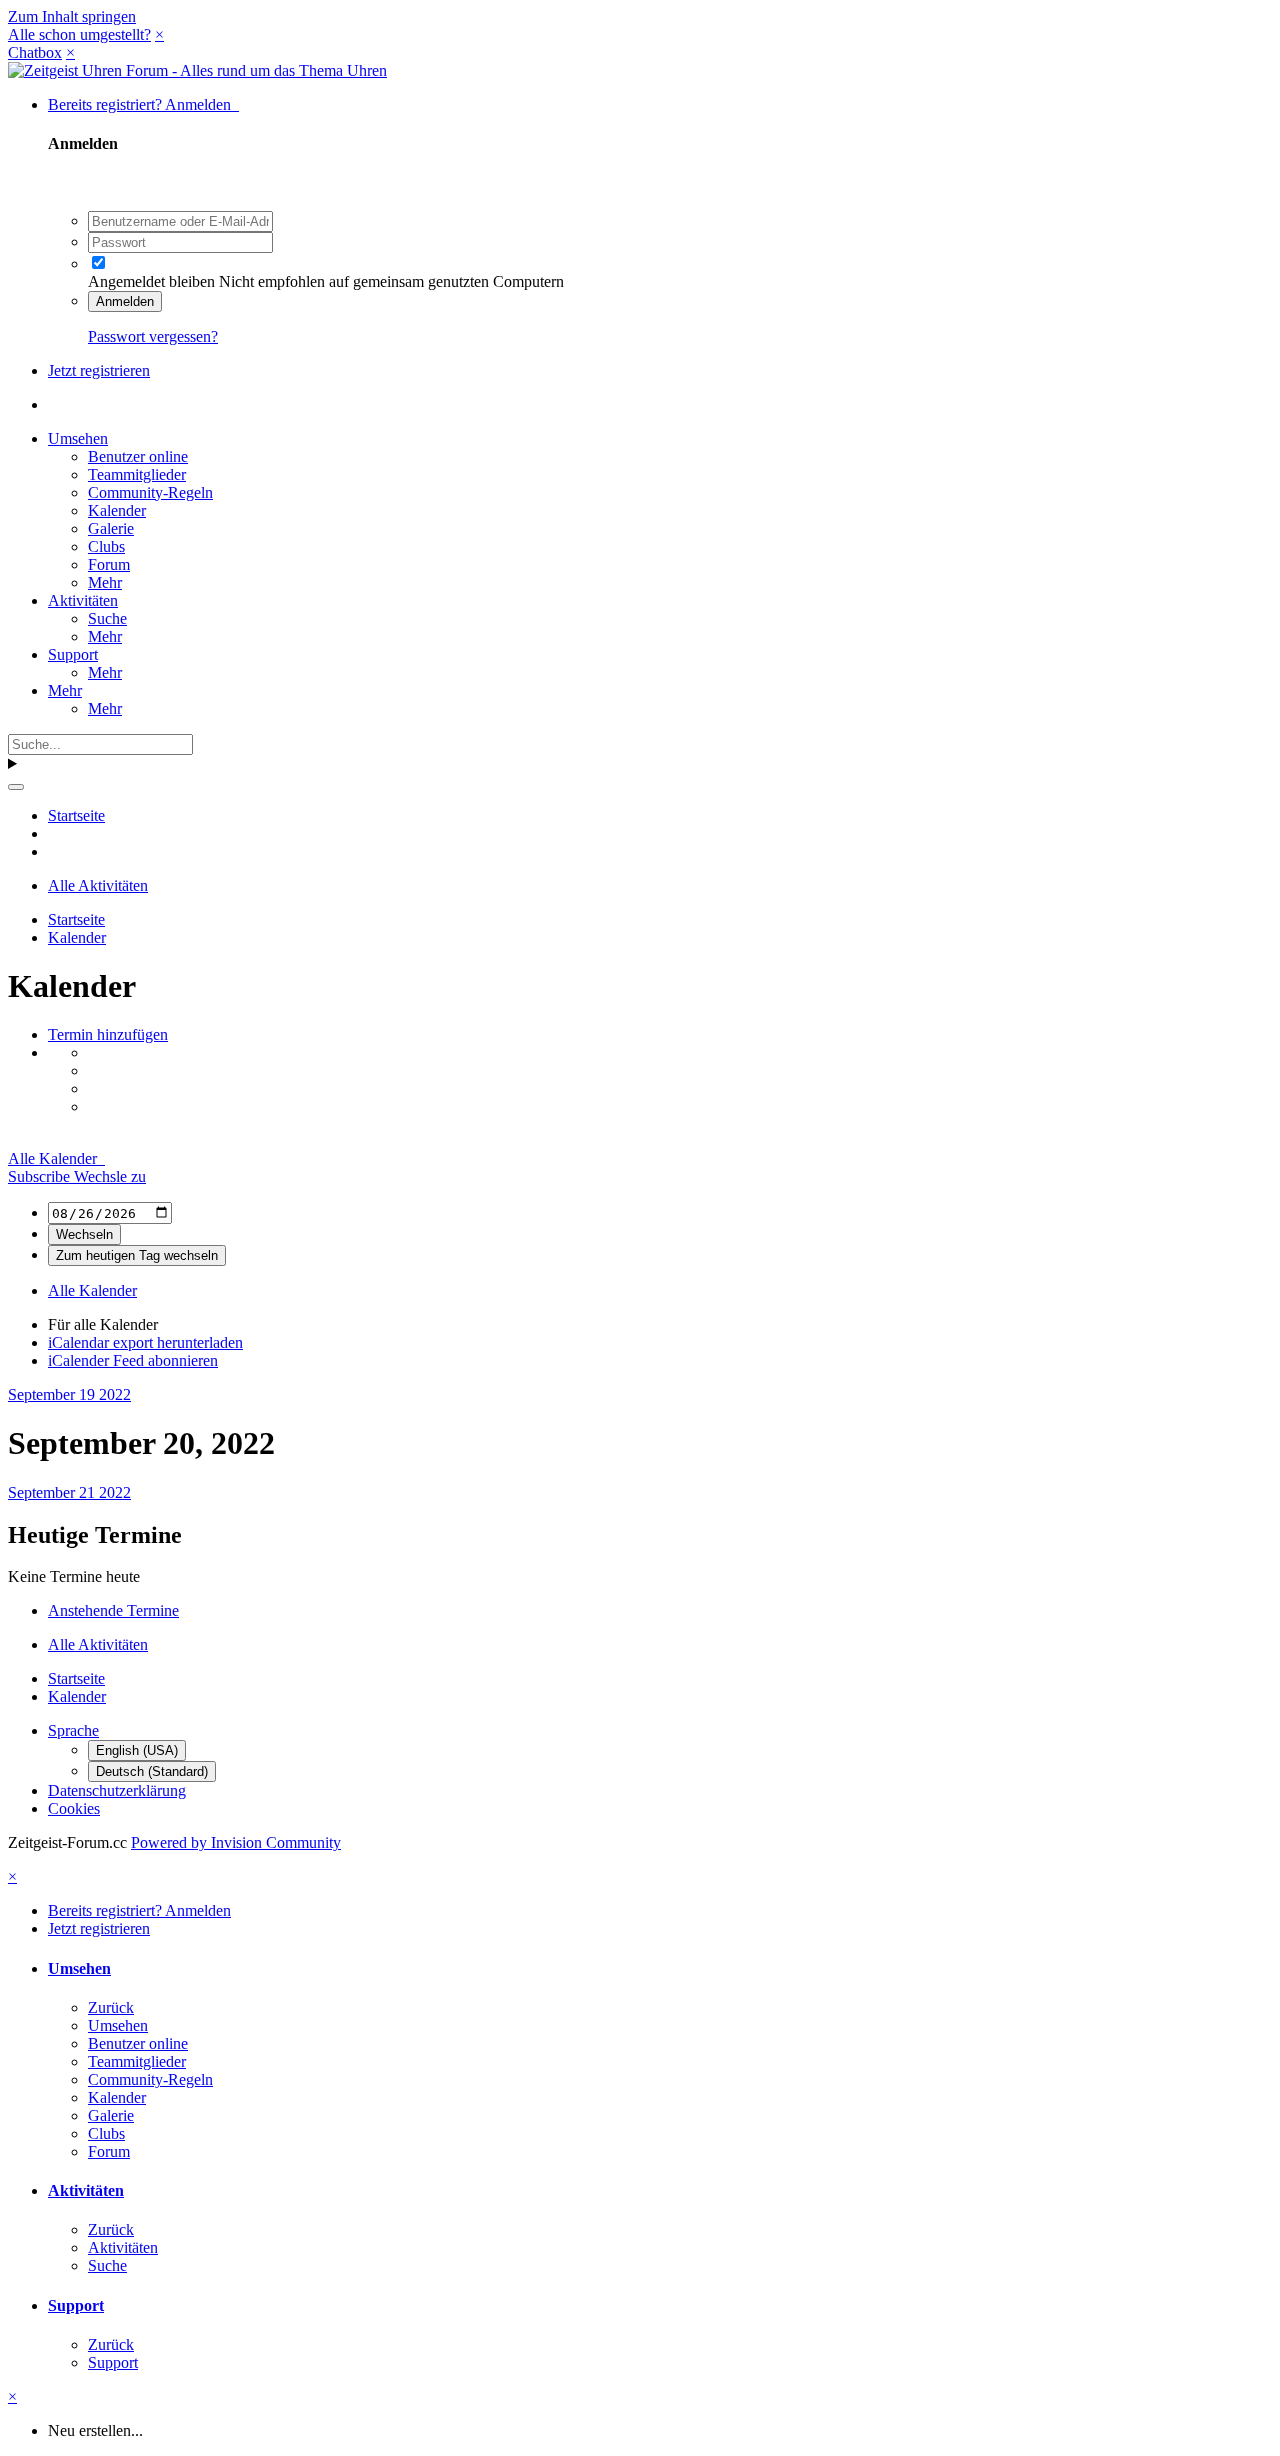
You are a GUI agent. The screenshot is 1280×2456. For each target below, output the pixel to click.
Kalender (117, 510)
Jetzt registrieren (99, 370)
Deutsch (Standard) (152, 1771)
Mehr (105, 582)
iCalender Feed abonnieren (133, 1360)
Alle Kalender (56, 1158)
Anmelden (125, 301)
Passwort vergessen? (153, 336)
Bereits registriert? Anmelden (143, 104)
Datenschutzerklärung (117, 1790)
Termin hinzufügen (108, 1034)
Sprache (73, 1730)
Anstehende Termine (113, 1610)
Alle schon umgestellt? (79, 34)
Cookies (74, 1808)
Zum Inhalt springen (72, 16)
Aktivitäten (83, 600)
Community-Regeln (150, 492)
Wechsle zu (110, 1176)
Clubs (106, 546)
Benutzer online (138, 456)
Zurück (111, 2007)
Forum (109, 564)
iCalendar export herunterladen (145, 1342)
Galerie (111, 528)
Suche (107, 618)
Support (73, 654)
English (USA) (137, 1750)
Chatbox (35, 52)
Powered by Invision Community (236, 1842)
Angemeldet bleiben (151, 281)
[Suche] (16, 787)
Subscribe (41, 1176)
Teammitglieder (137, 474)
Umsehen (78, 438)
